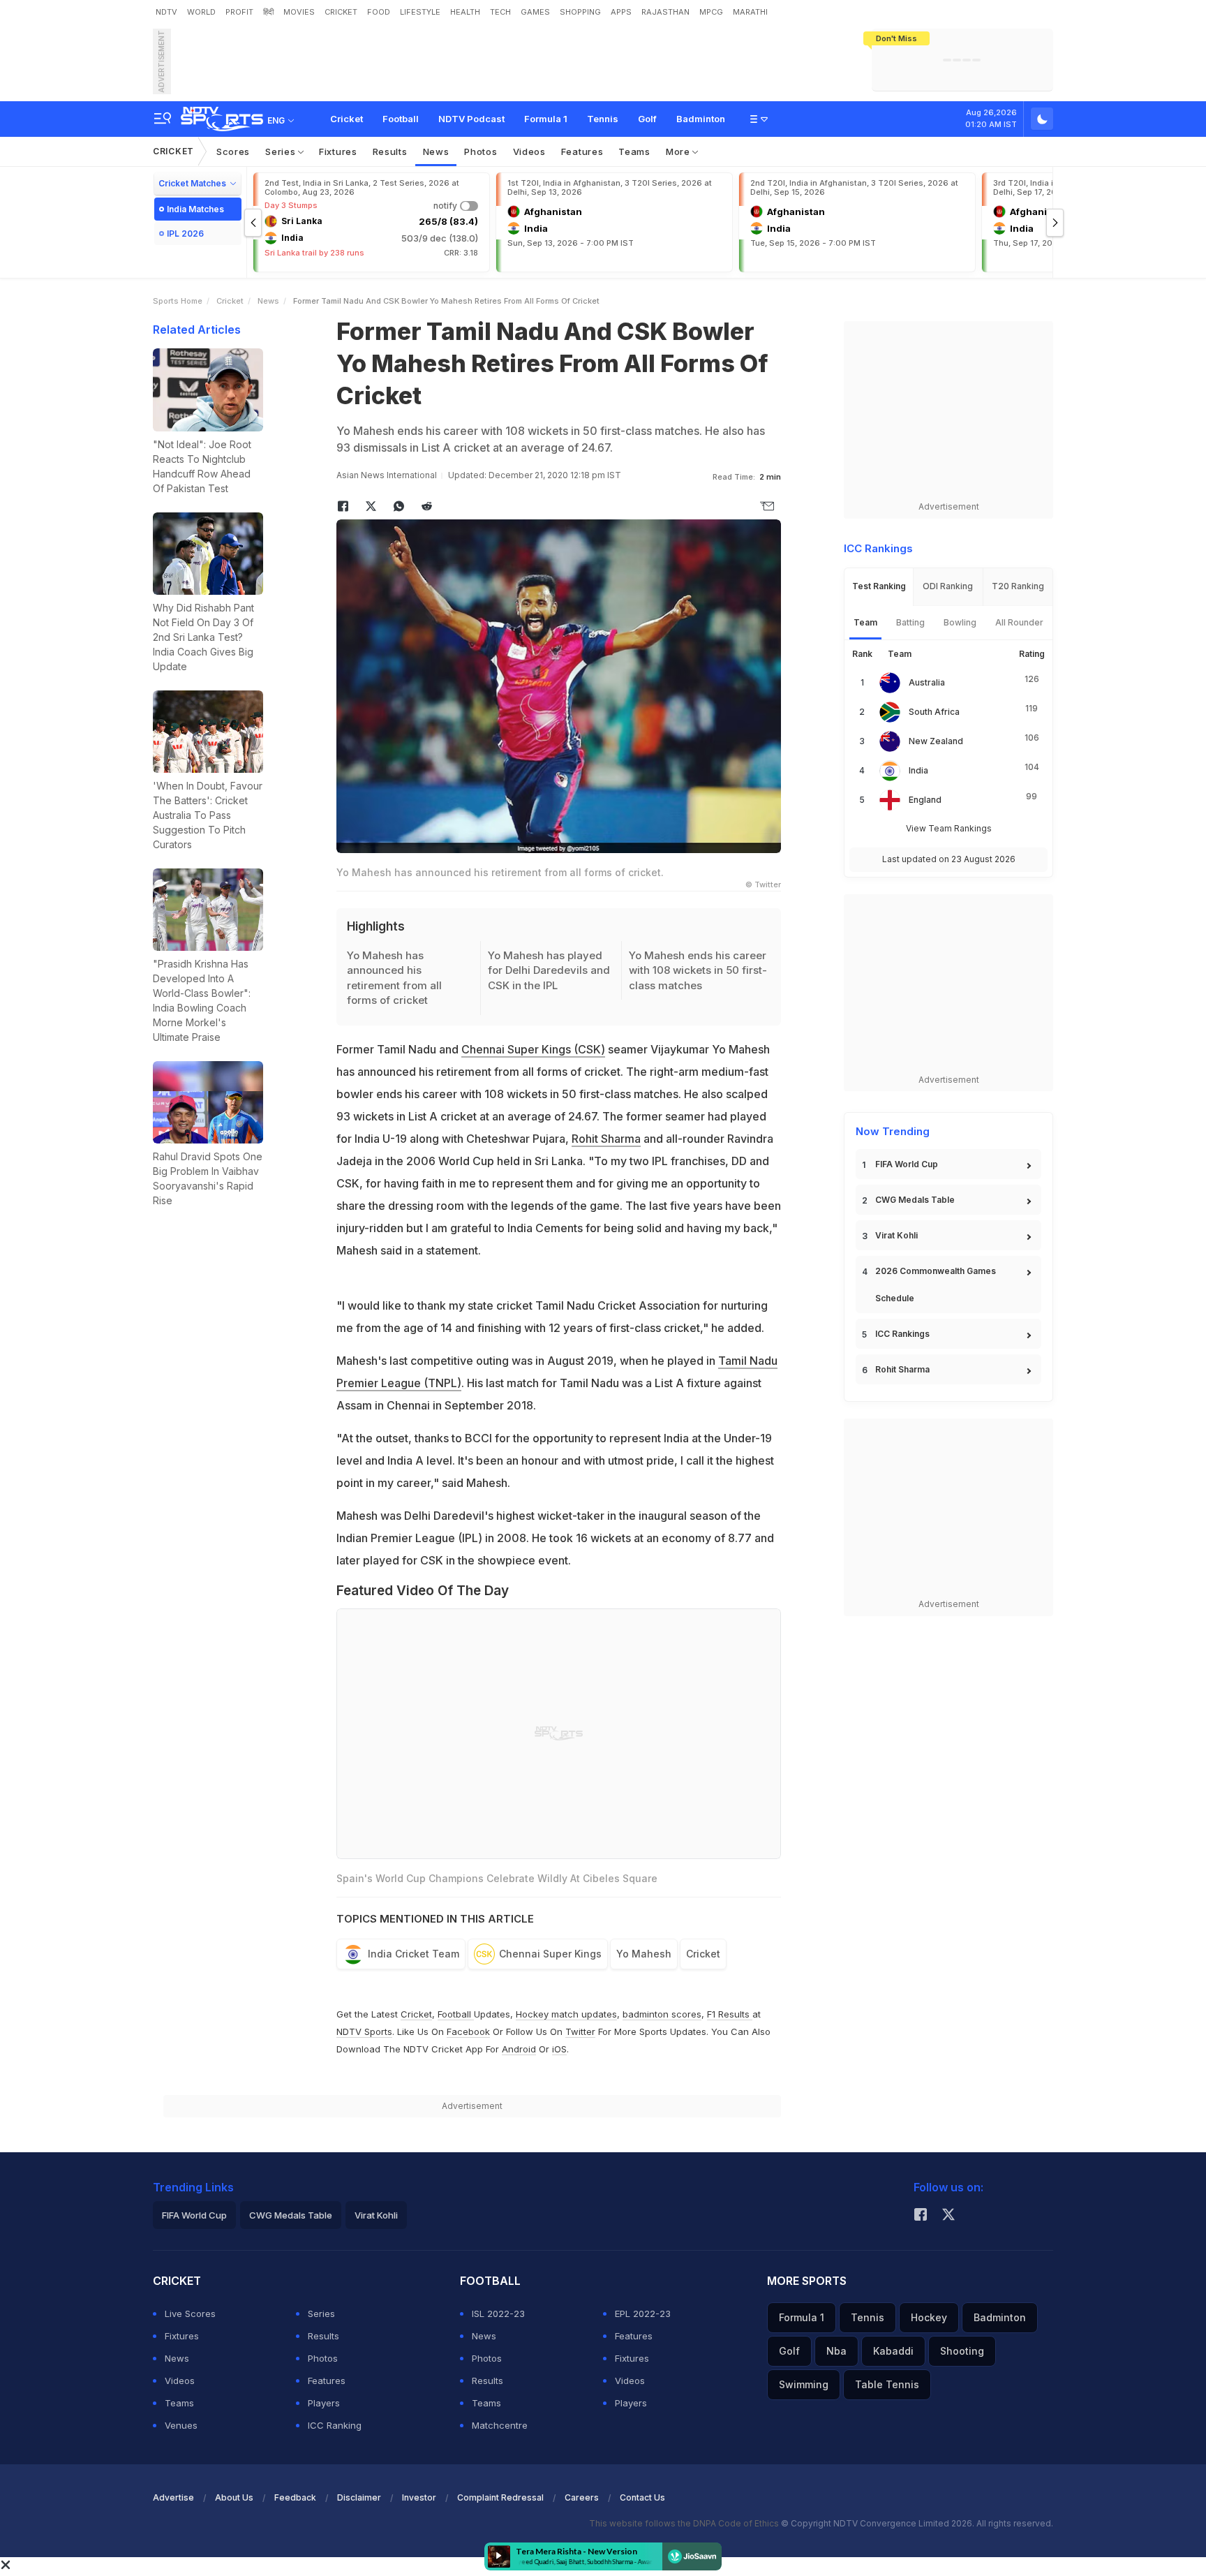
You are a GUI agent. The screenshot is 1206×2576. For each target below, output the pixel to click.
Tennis (603, 119)
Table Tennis (887, 2384)
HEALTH (465, 12)
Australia (927, 682)
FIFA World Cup (907, 1164)
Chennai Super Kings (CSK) (533, 1049)
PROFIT (239, 12)
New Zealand (936, 741)
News (436, 151)
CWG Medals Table (915, 1200)
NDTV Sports (364, 2031)
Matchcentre (500, 2425)
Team (865, 622)
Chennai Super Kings (550, 1954)
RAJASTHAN (665, 12)
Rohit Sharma (606, 1139)
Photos (481, 151)
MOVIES (299, 12)
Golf (647, 119)
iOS (559, 2049)
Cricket (347, 119)
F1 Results (730, 2014)
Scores (233, 151)
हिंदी (268, 12)
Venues (181, 2425)
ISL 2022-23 (498, 2314)
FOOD (379, 12)
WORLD (201, 12)
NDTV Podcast (471, 119)
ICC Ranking (335, 2425)
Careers (582, 2497)
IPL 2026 (185, 234)
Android (519, 2049)
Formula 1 (546, 119)
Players (324, 2403)
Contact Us (642, 2497)
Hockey (929, 2317)
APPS (621, 12)
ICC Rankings (902, 1334)
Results (390, 151)
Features (582, 151)
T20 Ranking (1018, 586)
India (918, 770)
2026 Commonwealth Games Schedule (936, 1285)
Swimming (804, 2384)
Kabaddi (893, 2351)
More (679, 151)
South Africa (934, 712)
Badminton (701, 119)
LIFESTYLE (420, 12)
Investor (419, 2497)
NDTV (166, 12)
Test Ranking (879, 586)
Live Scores (190, 2314)
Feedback (295, 2497)
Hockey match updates (566, 2014)
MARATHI (750, 12)
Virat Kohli (896, 1235)
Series (282, 151)
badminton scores (662, 2014)
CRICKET (341, 12)
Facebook (468, 2031)
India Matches (195, 209)
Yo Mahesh (644, 1954)
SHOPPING (580, 12)
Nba (836, 2351)
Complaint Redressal (500, 2497)
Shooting (962, 2351)
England (925, 800)
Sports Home (178, 301)
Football (401, 119)
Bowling (960, 622)
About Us (234, 2497)
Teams (634, 151)
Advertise (173, 2497)
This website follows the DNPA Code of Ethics (685, 2523)
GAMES (535, 12)
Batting (910, 622)
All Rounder (1019, 622)
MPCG (711, 12)
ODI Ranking (948, 586)
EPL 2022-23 (643, 2314)
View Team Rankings (949, 828)
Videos (529, 151)
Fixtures (338, 151)
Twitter (580, 2031)
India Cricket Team (414, 1954)
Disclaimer (359, 2497)
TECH (500, 12)
